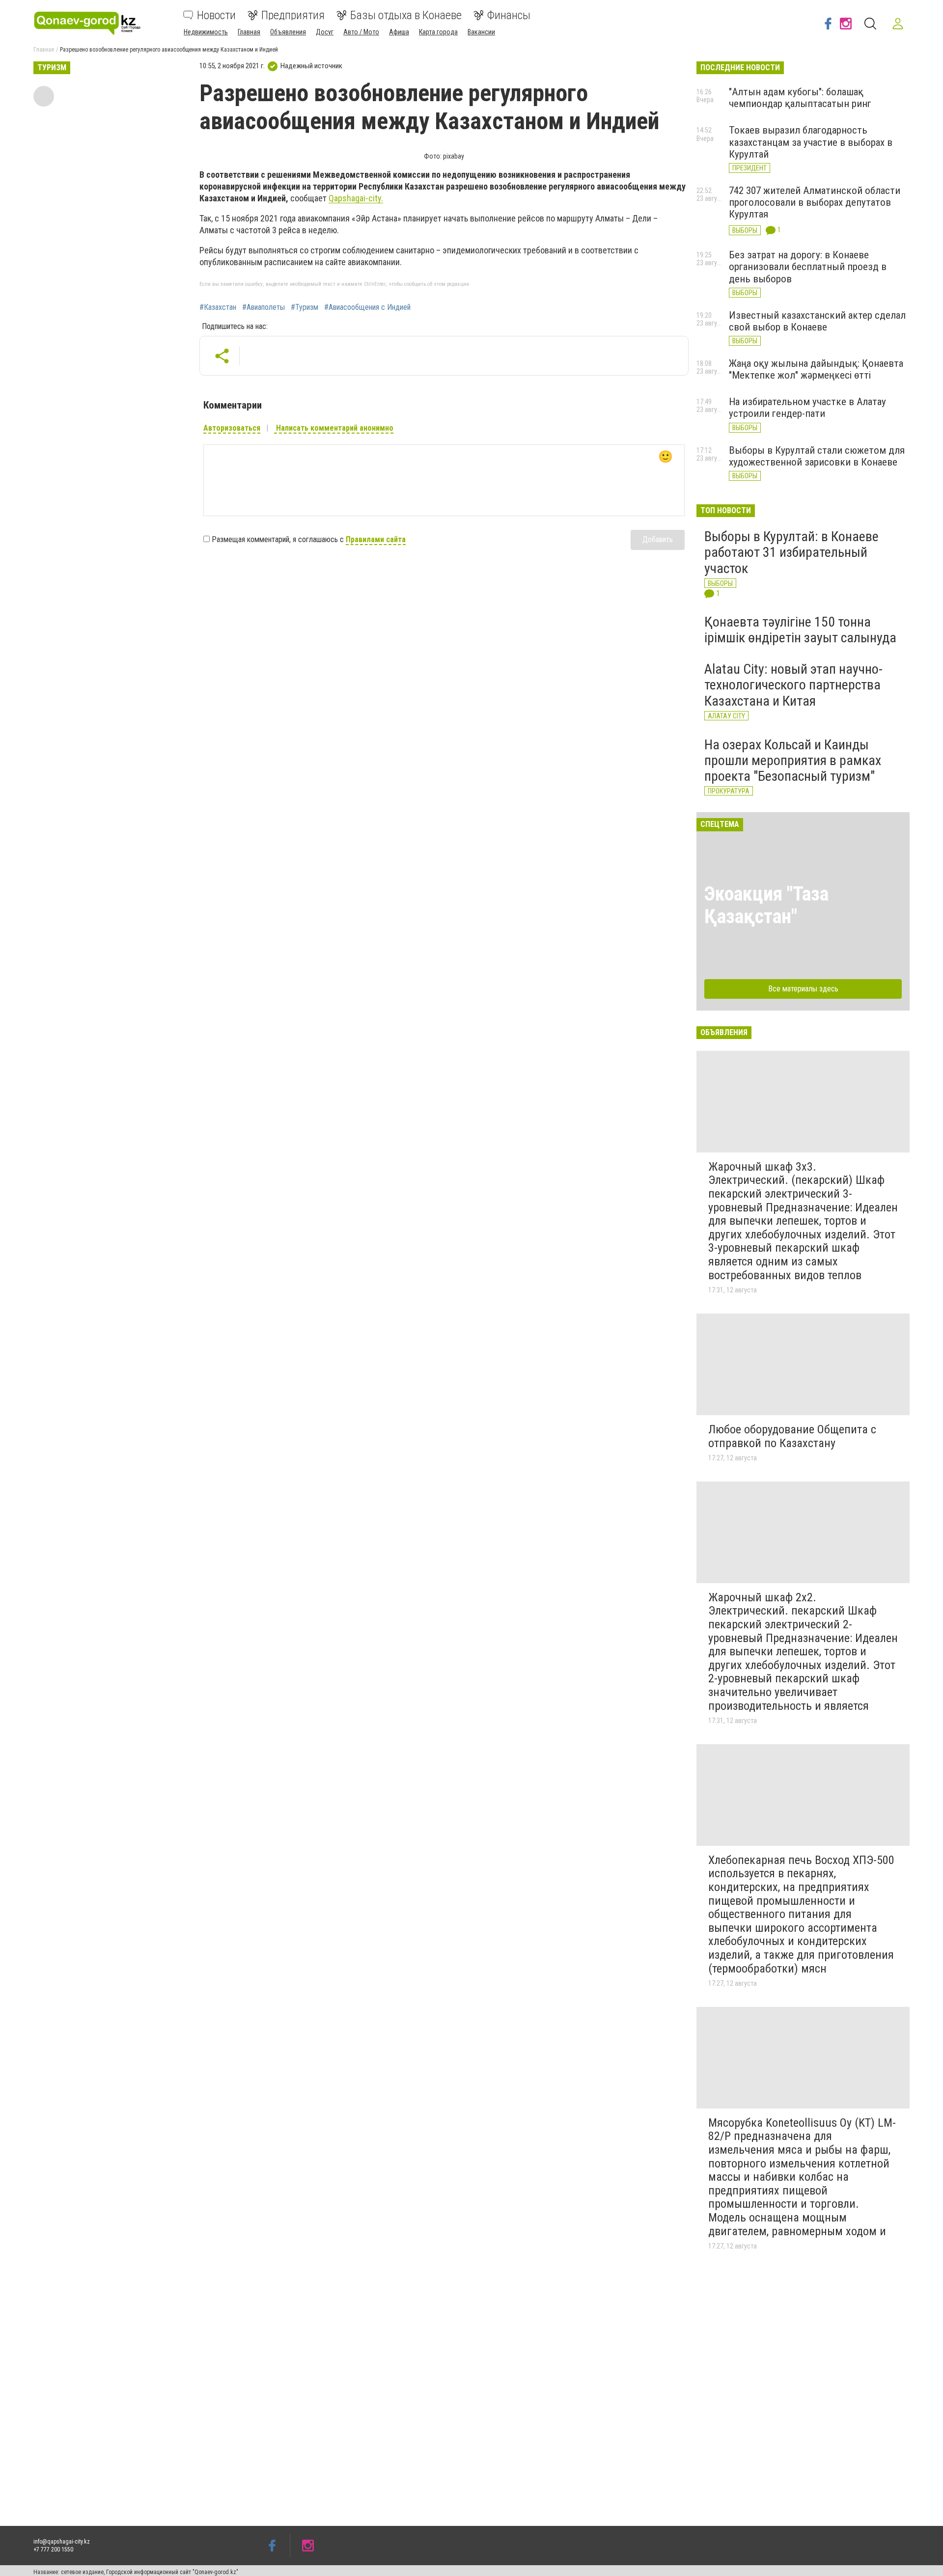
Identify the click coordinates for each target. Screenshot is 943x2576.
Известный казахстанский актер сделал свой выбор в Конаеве (817, 321)
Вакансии (481, 32)
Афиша (399, 32)
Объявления (288, 32)
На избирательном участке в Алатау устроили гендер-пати (807, 408)
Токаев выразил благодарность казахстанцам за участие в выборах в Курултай (811, 142)
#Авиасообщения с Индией (367, 307)
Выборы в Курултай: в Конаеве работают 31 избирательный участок (791, 552)
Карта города (438, 32)
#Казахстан (218, 307)
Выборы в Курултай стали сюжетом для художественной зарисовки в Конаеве (817, 456)
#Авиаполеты (263, 307)
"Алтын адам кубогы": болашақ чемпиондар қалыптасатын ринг (800, 98)
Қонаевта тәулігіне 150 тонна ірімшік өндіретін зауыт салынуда (800, 630)
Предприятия (293, 15)
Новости (216, 15)
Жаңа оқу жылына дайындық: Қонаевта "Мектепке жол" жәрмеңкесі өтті (816, 369)
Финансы (509, 15)
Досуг (325, 32)
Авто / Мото (361, 32)
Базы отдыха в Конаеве (406, 15)
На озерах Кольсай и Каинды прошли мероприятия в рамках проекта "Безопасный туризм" (793, 760)
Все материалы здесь (803, 989)
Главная (249, 32)
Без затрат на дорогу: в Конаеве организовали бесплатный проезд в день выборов (808, 267)
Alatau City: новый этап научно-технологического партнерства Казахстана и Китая (793, 685)
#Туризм (305, 307)
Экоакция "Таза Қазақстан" (766, 905)
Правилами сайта (376, 539)
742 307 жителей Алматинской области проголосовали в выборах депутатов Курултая (815, 202)
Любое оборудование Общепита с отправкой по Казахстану (792, 1436)
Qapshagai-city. (356, 198)
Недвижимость (206, 32)
